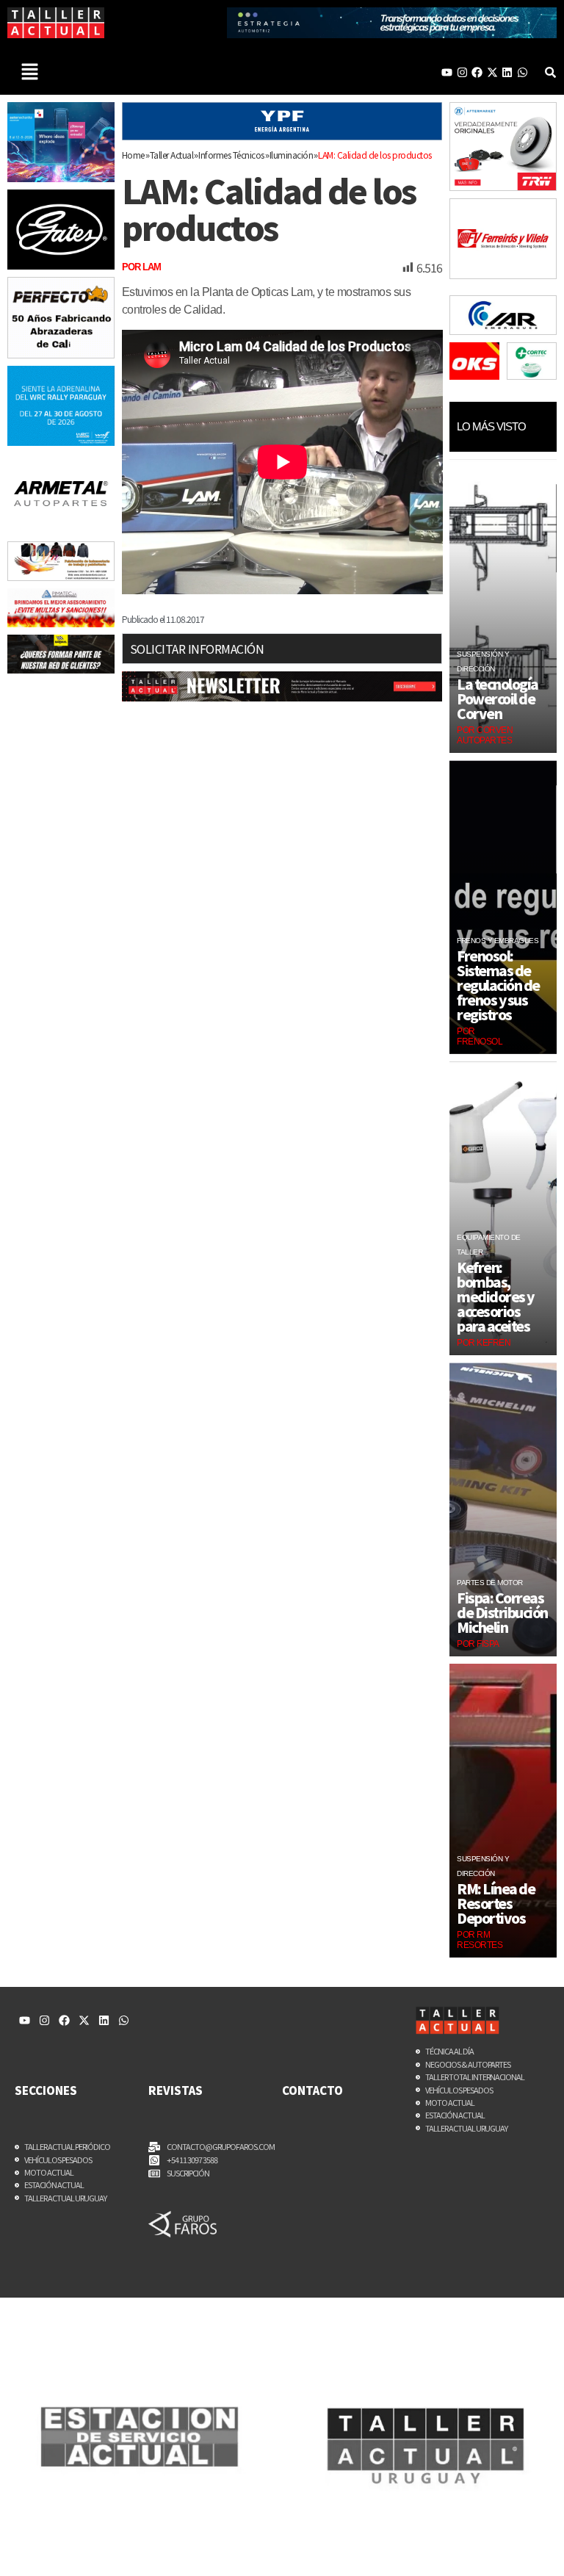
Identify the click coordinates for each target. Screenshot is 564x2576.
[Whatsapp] (523, 72)
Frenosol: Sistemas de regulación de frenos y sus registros (498, 985)
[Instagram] (462, 72)
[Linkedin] (507, 72)
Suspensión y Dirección (483, 661)
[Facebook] (477, 72)
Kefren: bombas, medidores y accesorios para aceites (495, 1296)
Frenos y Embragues (498, 941)
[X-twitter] (492, 72)
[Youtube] (447, 72)
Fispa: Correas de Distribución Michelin (502, 1612)
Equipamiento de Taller (489, 1245)
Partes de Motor (490, 1583)
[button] (29, 72)
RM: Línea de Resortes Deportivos (496, 1903)
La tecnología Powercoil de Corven (498, 699)
